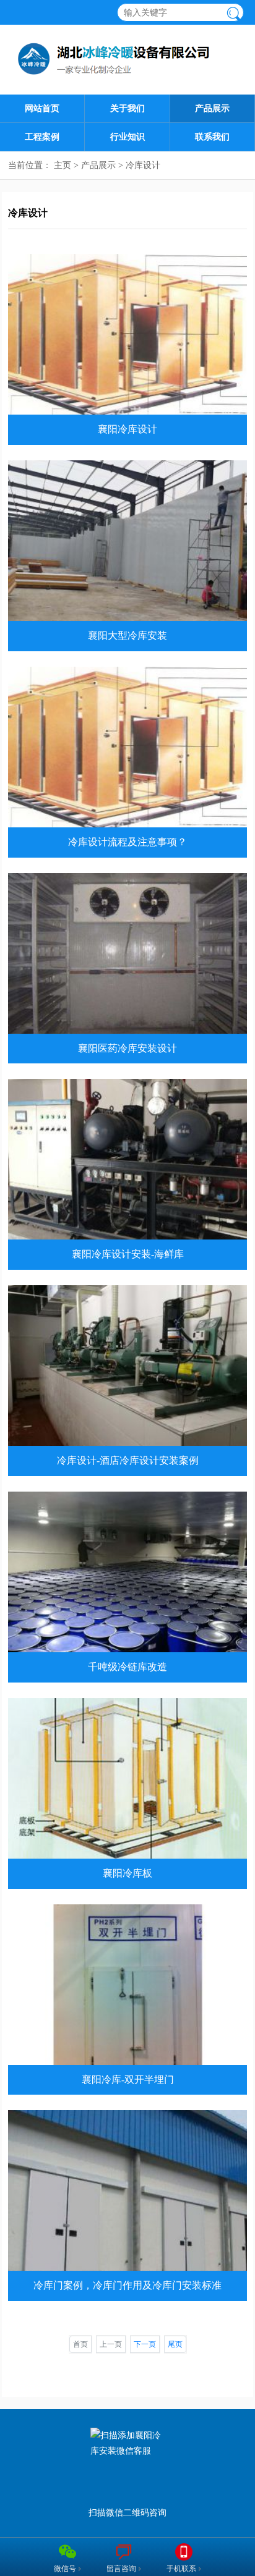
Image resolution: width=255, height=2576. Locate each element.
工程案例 (42, 137)
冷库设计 (143, 165)
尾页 (175, 2344)
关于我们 (127, 108)
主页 (63, 165)
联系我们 (212, 137)
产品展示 (212, 108)
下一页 (145, 2344)
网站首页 (42, 108)
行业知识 (127, 137)
